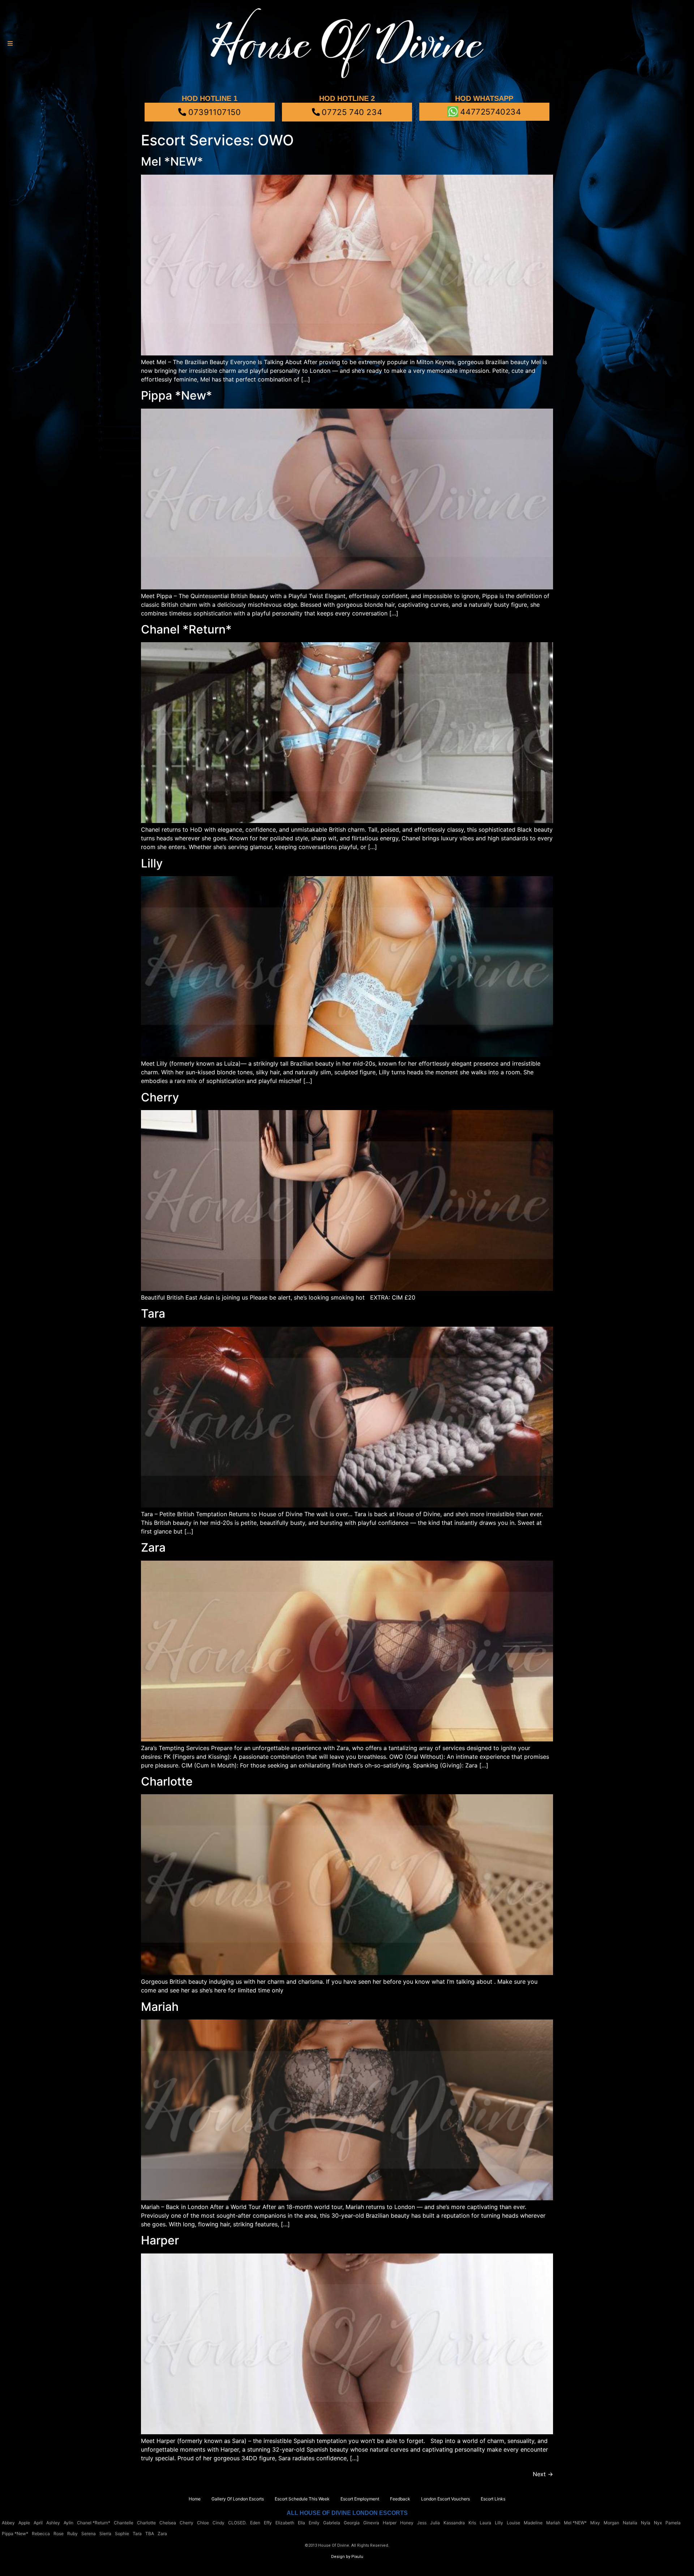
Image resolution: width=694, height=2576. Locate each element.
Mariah (160, 2007)
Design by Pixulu (347, 2557)
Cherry (160, 1097)
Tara (153, 1313)
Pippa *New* (177, 395)
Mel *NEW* (172, 161)
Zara (153, 1547)
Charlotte (167, 1781)
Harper (160, 2240)
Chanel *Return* (186, 629)
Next (543, 2474)
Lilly (152, 863)
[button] (10, 44)
